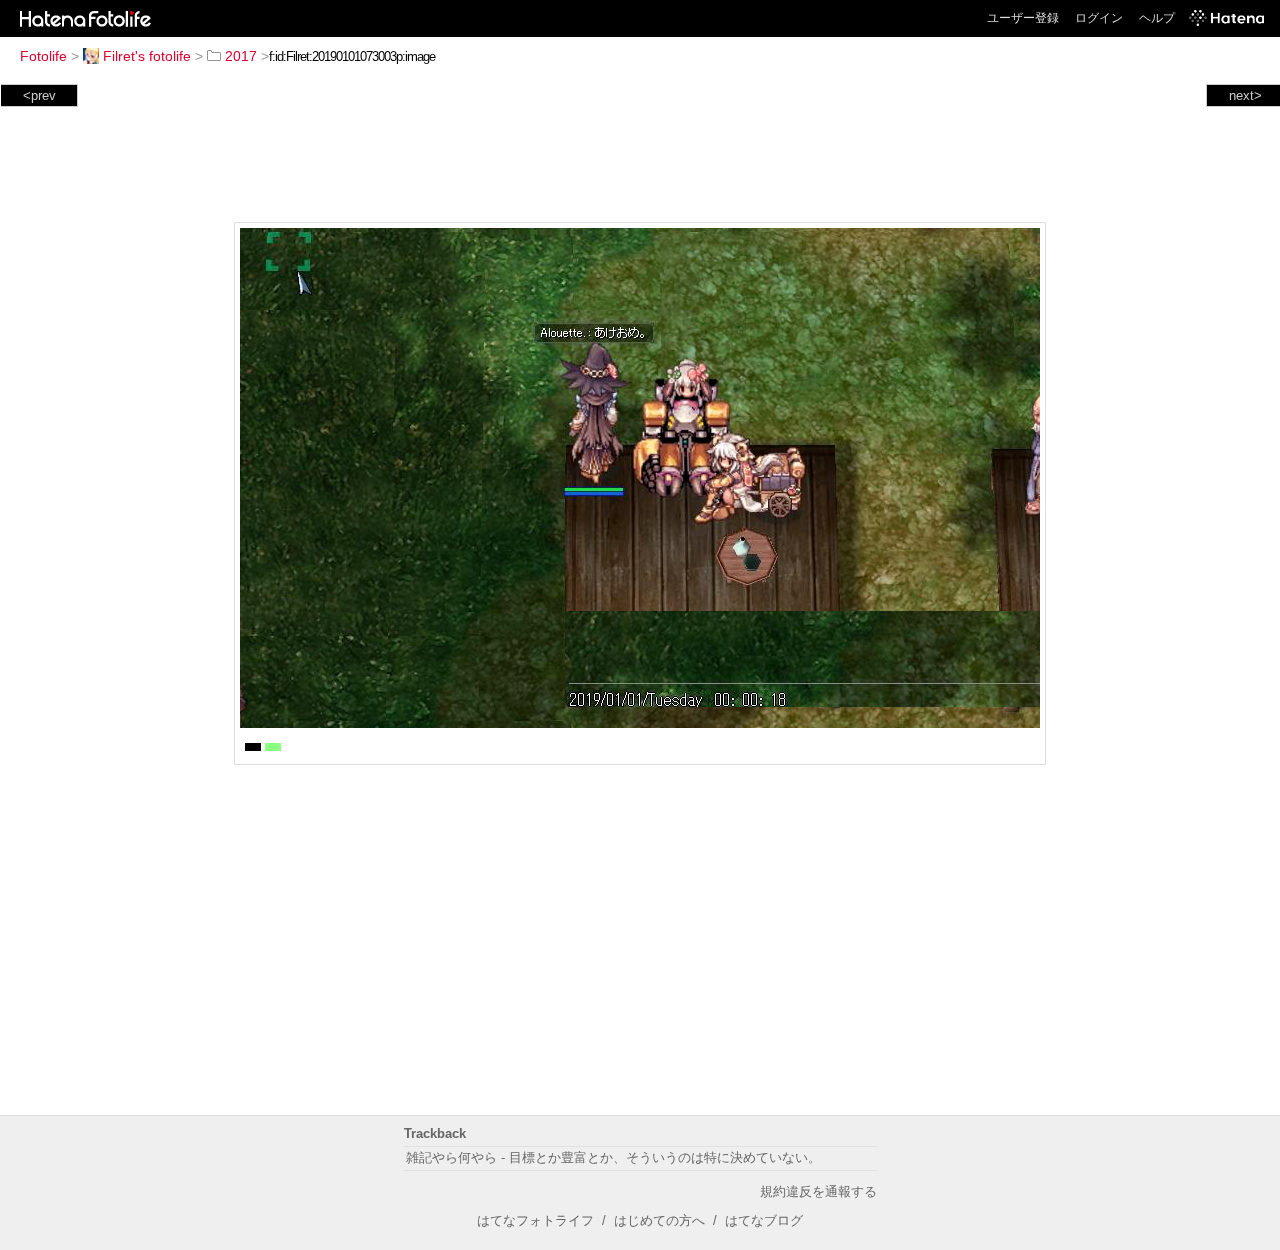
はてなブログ (764, 1220)
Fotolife (43, 56)
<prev (39, 95)
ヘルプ (1157, 18)
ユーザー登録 (1023, 18)
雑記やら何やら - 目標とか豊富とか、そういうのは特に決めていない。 (613, 1157)
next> (1245, 95)
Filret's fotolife (147, 56)
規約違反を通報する (818, 1191)
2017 (241, 56)
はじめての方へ (659, 1220)
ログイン (1099, 18)
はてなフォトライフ (535, 1220)
